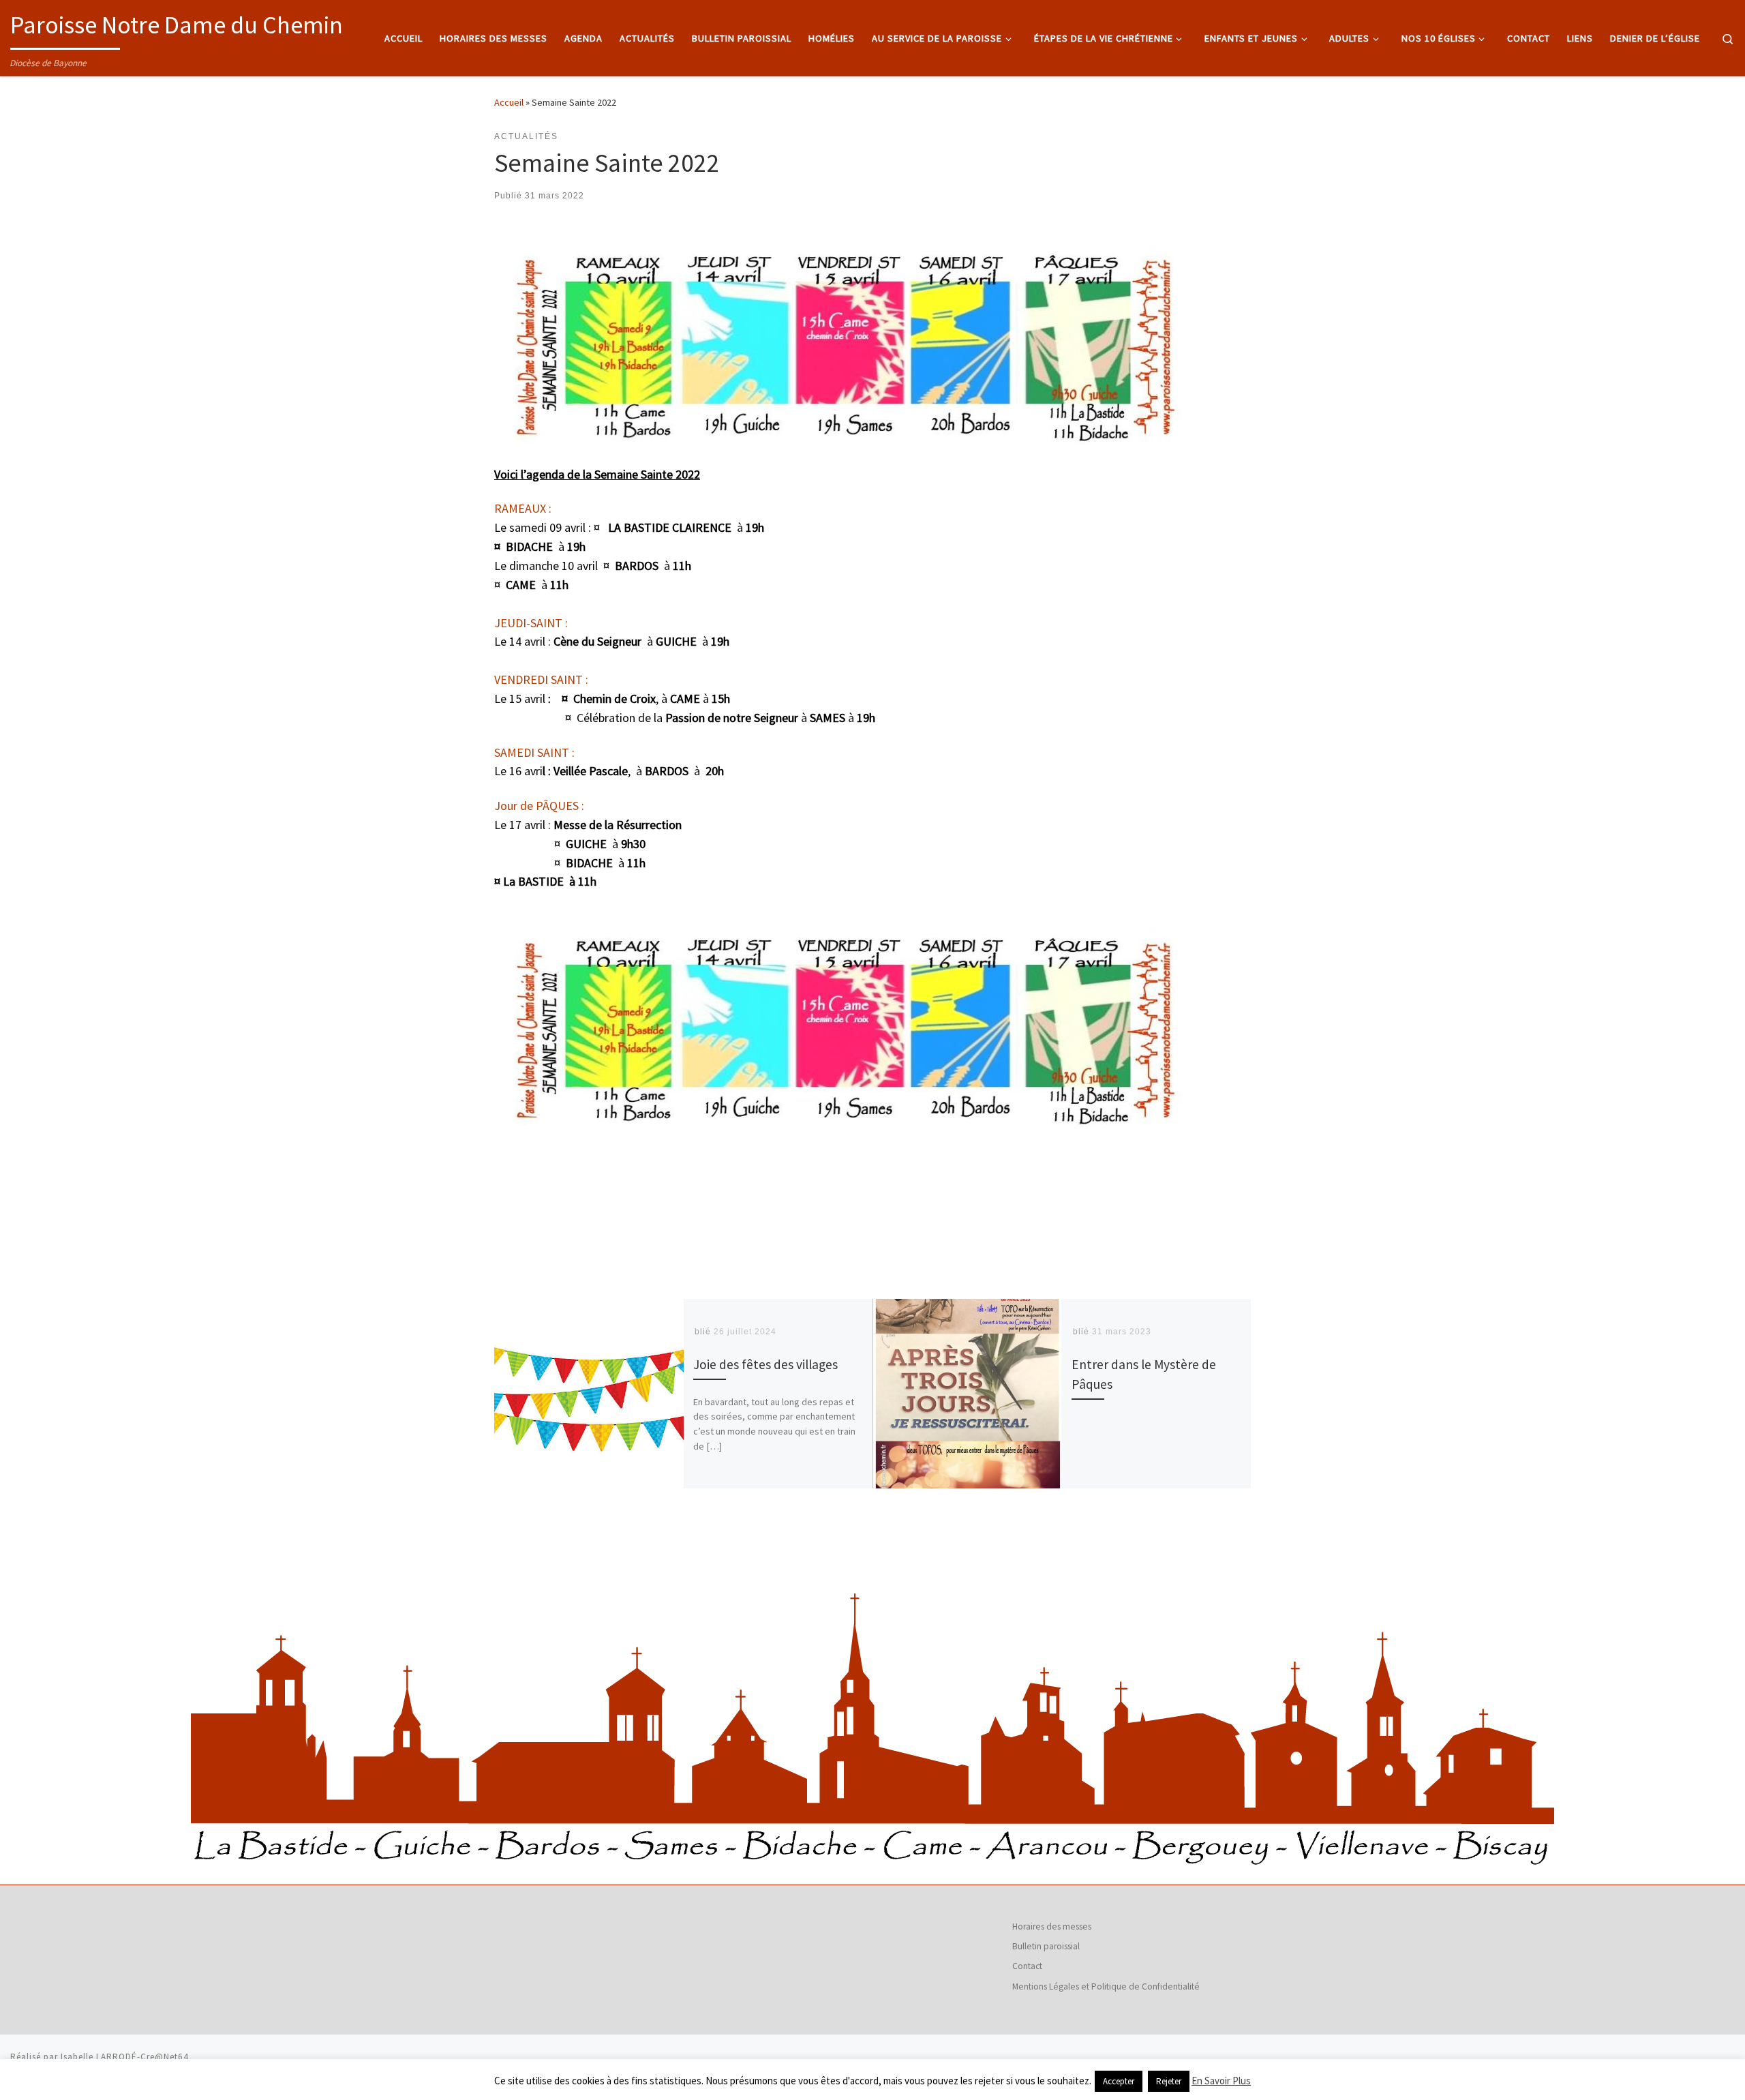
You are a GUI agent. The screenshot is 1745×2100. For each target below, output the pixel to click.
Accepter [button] (1119, 2081)
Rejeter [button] (1169, 2081)
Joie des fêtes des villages (765, 1364)
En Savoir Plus (1221, 2081)
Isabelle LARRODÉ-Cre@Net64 (125, 2057)
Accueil (509, 102)
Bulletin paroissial (1046, 1946)
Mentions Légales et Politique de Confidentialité (1106, 1986)
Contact (1027, 1966)
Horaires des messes (1052, 1926)
